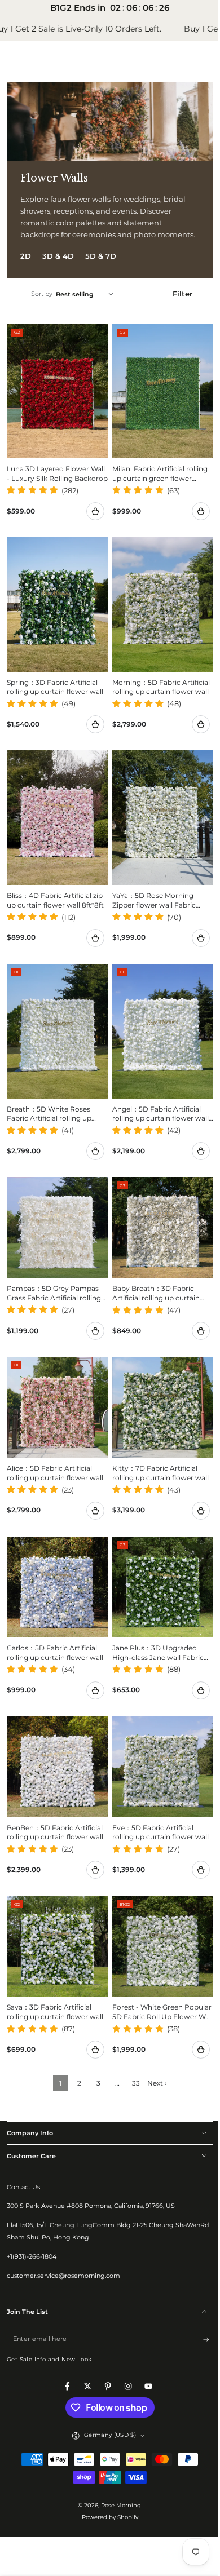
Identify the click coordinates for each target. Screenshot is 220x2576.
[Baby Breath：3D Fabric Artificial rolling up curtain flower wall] (157, 1215)
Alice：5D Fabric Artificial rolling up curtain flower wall (55, 1454)
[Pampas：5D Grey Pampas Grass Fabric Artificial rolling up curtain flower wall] (55, 1214)
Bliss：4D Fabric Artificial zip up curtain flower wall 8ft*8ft (55, 896)
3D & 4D (58, 268)
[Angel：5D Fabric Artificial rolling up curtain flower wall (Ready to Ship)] (157, 1023)
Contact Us (23, 2155)
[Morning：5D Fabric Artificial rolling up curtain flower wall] (157, 608)
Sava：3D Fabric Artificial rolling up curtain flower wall (55, 1980)
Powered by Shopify (106, 2486)
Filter (176, 306)
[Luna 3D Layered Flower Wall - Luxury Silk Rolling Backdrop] (55, 400)
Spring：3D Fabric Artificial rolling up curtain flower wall (55, 687)
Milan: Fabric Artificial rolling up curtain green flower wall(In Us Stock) (156, 480)
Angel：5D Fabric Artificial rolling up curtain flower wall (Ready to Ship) (157, 1103)
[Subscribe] (200, 2307)
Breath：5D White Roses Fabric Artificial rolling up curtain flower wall (49, 1103)
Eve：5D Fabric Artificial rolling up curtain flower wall (157, 1804)
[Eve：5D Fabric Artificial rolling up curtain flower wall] (157, 1741)
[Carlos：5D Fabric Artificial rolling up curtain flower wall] (55, 1566)
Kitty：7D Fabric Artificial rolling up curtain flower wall (157, 1454)
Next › (153, 2051)
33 (132, 2051)
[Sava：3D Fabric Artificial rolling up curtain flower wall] (55, 1916)
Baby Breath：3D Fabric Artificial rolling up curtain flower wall (152, 1279)
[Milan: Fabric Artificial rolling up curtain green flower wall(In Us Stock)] (157, 400)
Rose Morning (117, 2473)
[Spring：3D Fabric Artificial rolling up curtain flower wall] (55, 608)
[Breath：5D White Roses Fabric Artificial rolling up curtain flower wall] (55, 1023)
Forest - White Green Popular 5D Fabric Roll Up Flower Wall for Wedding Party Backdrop (152, 1981)
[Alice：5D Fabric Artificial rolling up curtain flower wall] (55, 1390)
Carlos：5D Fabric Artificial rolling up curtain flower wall (55, 1629)
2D (26, 268)
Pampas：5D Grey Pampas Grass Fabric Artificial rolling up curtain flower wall (54, 1279)
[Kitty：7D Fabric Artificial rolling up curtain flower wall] (157, 1390)
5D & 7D (101, 268)
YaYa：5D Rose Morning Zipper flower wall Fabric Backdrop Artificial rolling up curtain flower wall (157, 896)
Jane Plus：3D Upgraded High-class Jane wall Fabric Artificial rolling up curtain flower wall (154, 1630)
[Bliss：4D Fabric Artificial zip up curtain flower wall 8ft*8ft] (55, 815)
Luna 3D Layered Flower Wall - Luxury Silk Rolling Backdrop (48, 480)
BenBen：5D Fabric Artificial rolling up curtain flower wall (55, 1804)
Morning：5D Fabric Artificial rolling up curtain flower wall (152, 688)
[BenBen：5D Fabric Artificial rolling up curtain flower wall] (55, 1741)
